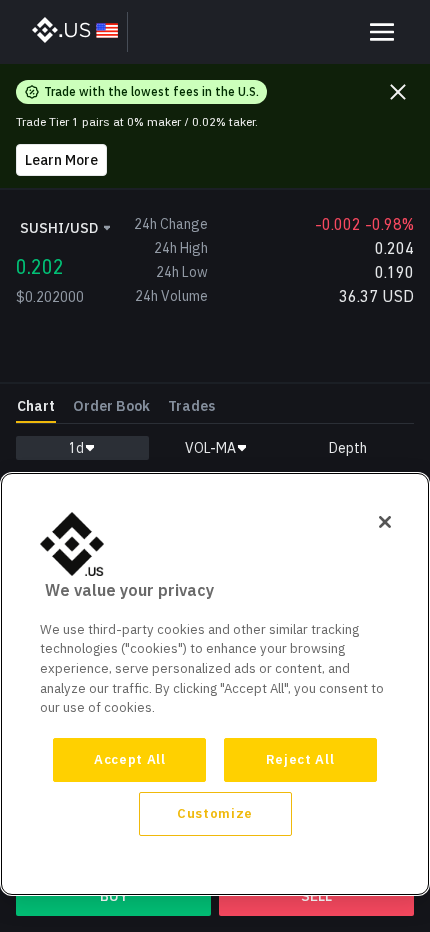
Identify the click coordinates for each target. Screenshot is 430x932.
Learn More (61, 160)
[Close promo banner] (398, 92)
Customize (215, 813)
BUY (114, 896)
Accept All (130, 759)
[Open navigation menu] (382, 32)
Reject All (300, 759)
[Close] (385, 522)
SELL (316, 896)
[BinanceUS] (76, 32)
